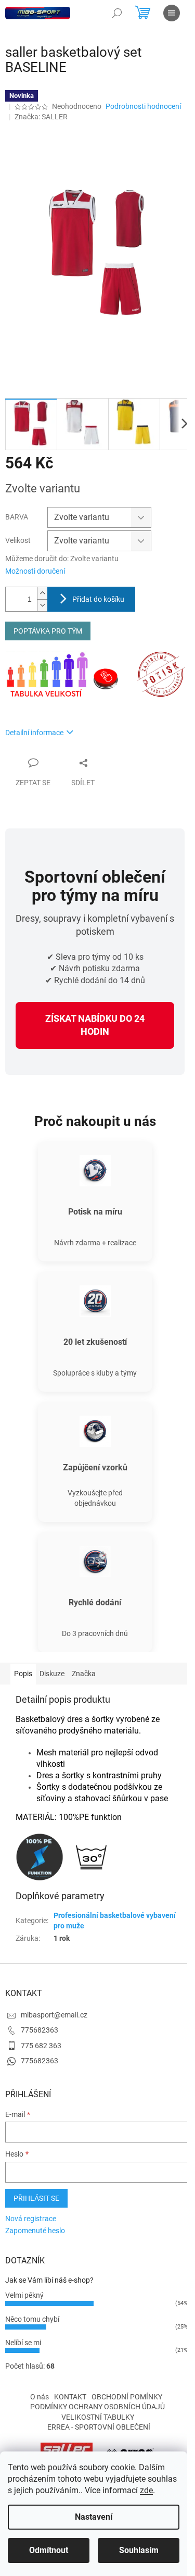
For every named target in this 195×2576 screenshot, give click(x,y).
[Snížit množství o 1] (42, 605)
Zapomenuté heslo (35, 2231)
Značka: (41, 117)
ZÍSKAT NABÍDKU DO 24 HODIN (95, 1025)
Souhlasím (139, 2550)
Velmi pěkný (24, 2295)
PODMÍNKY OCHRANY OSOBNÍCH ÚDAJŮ (97, 2407)
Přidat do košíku (98, 599)
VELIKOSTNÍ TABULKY (98, 2417)
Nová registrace (31, 2219)
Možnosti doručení (35, 571)
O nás (40, 2397)
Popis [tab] (23, 1674)
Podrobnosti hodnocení (143, 106)
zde (146, 2490)
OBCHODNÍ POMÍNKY (127, 2397)
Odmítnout (49, 2550)
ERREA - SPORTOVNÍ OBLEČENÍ (99, 2427)
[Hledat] (117, 13)
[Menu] (172, 13)
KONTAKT (70, 2397)
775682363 (40, 2030)
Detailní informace (34, 733)
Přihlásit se (36, 2198)
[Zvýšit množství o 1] (42, 593)
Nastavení (94, 2517)
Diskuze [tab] (52, 1674)
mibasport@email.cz (54, 2015)
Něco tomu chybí (32, 2319)
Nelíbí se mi (23, 2343)
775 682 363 (41, 2046)
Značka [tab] (84, 1674)
